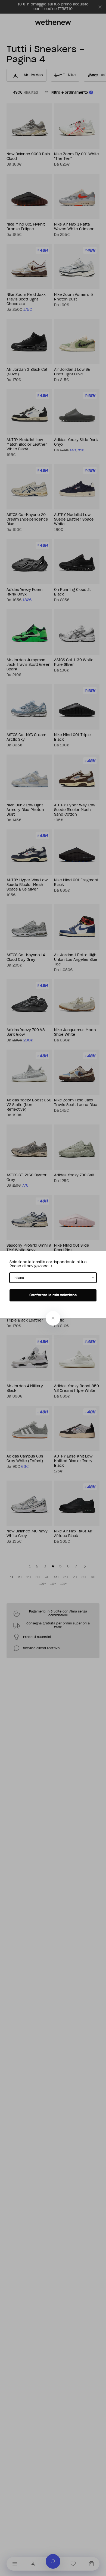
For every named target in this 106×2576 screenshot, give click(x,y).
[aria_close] (53, 1318)
